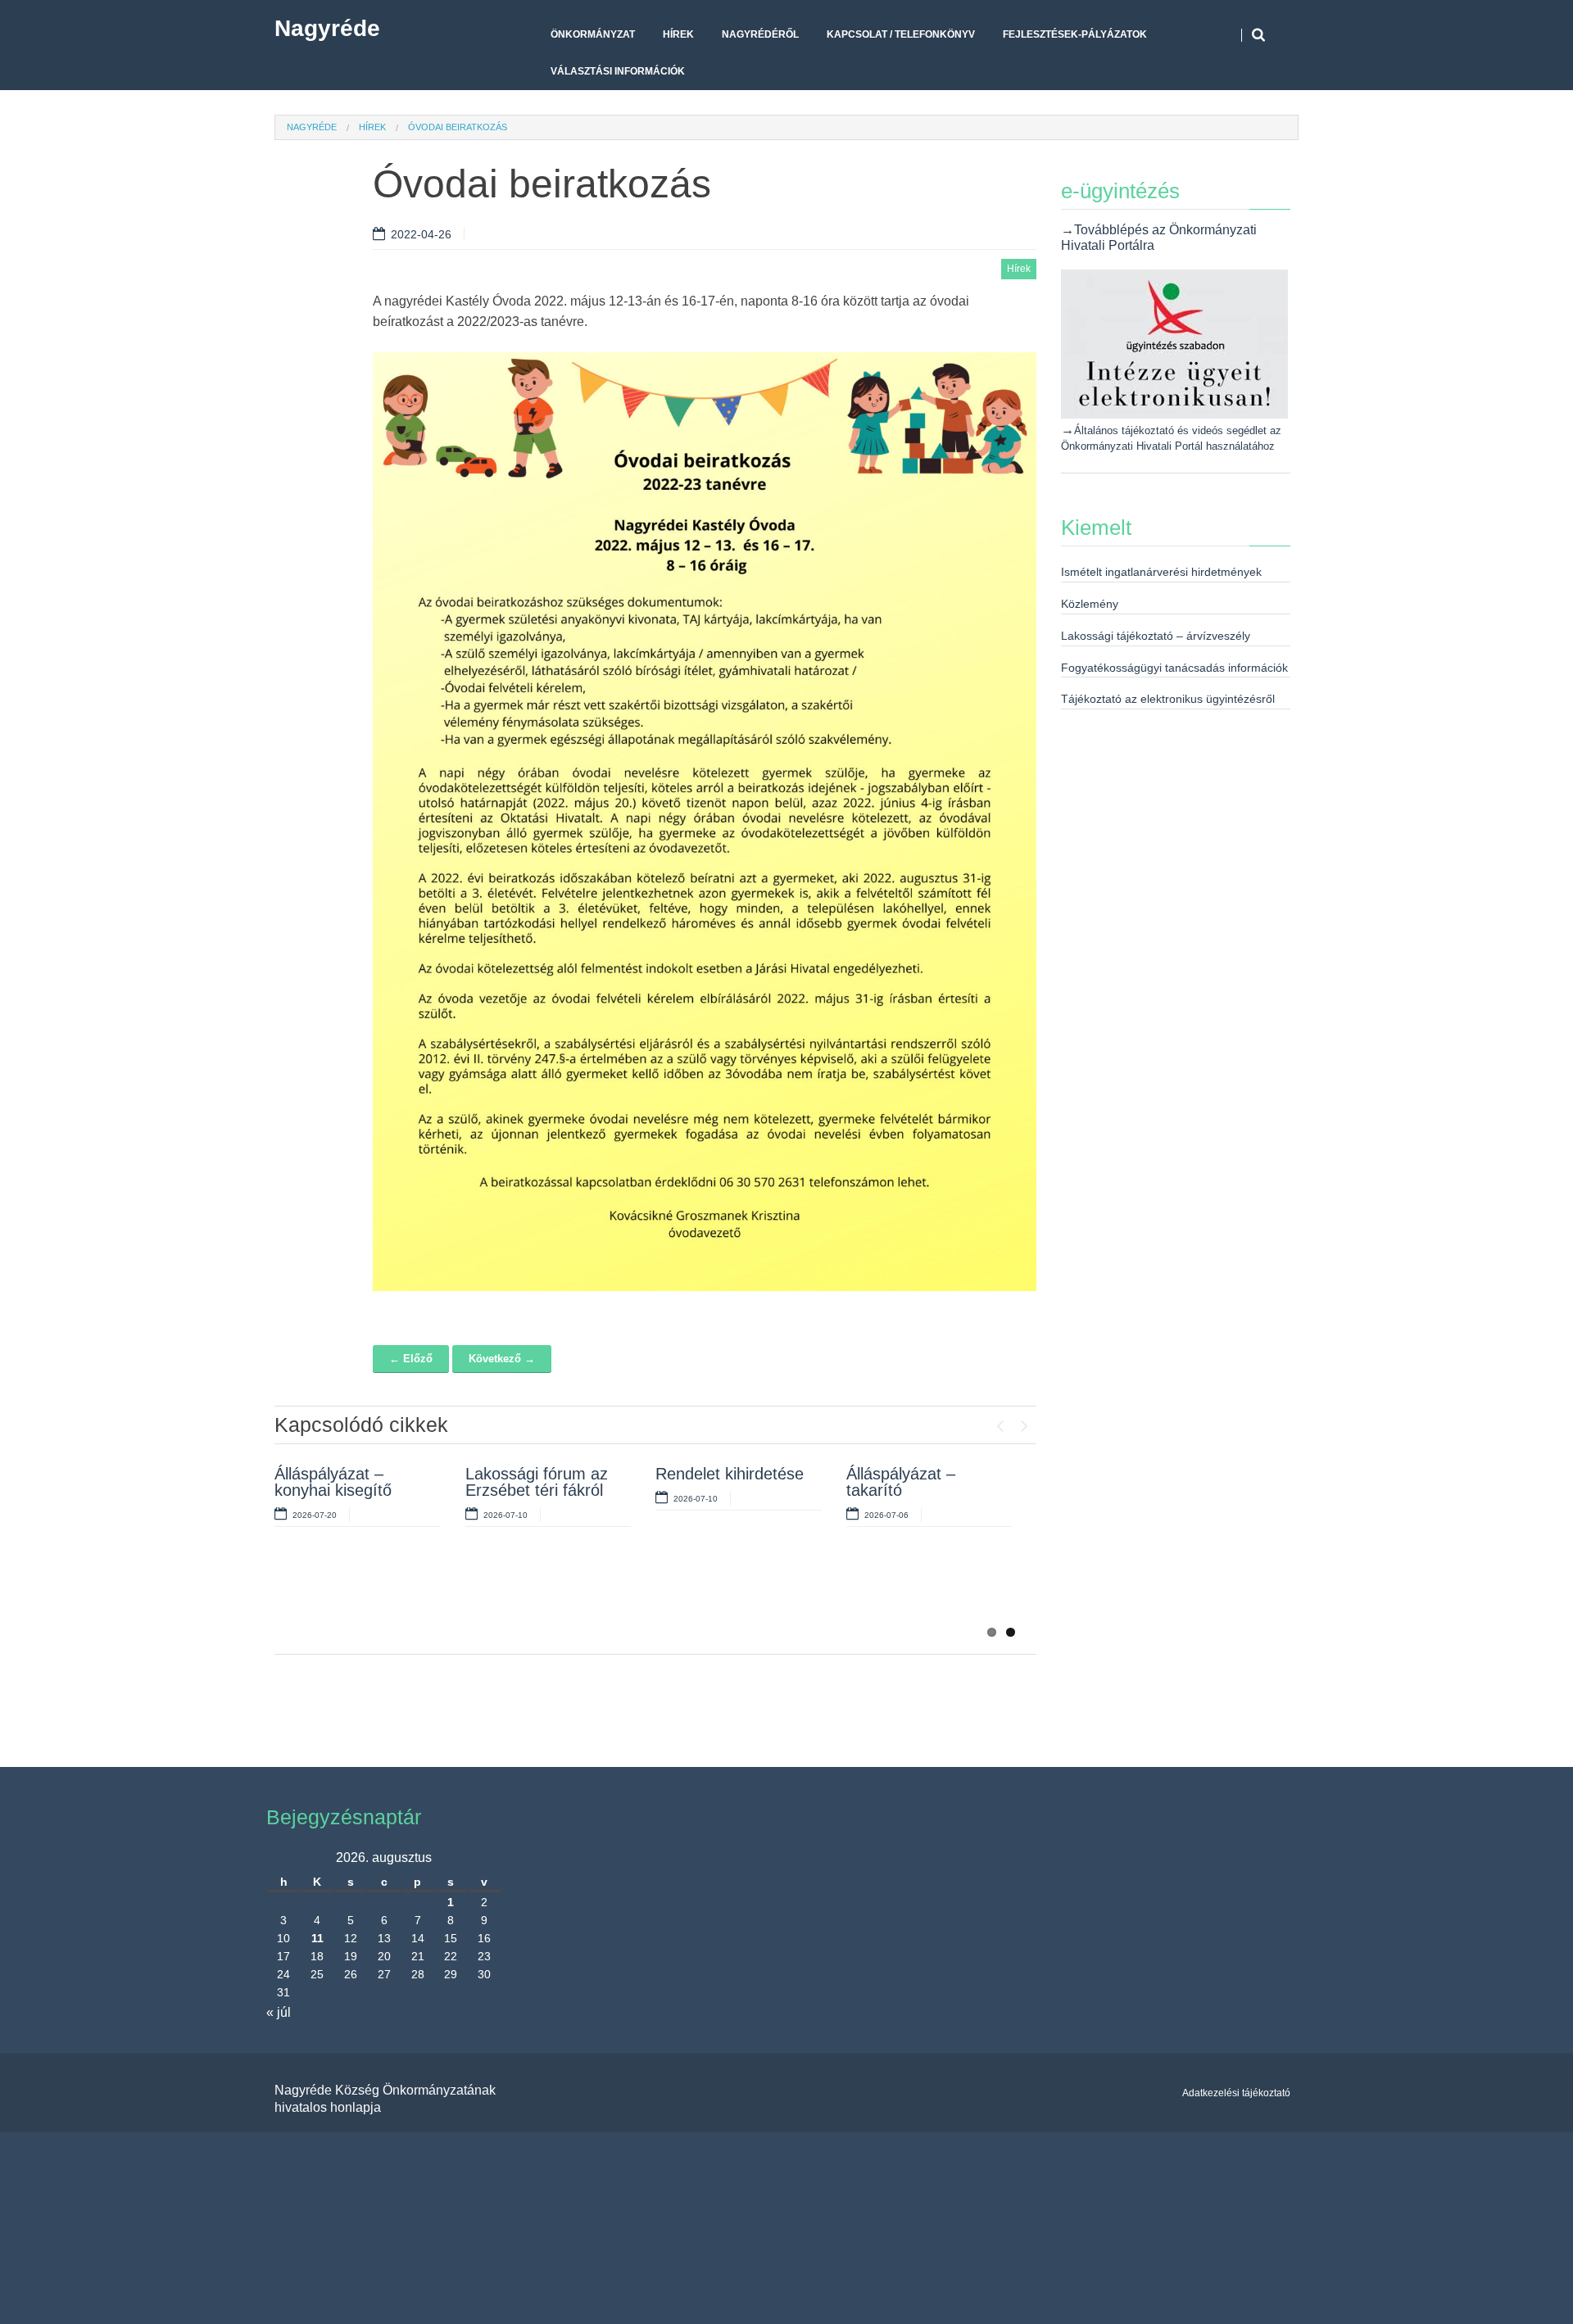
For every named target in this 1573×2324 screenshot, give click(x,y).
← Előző (411, 1359)
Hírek (678, 34)
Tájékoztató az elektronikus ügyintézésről (1168, 699)
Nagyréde (327, 28)
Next (1024, 1422)
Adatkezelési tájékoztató (1236, 2093)
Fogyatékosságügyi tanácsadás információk (1174, 668)
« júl (279, 2012)
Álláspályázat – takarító (901, 1482)
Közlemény (1090, 604)
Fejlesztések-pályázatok (1075, 34)
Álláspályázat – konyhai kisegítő (333, 1482)
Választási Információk (618, 71)
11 (317, 1938)
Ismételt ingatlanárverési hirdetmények (1161, 572)
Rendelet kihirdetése (730, 1474)
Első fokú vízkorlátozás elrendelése (322, 1596)
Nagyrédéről (760, 34)
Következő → (502, 1359)
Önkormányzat (593, 34)
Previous (1000, 1422)
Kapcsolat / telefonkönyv (901, 34)
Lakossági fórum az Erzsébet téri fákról (537, 1482)
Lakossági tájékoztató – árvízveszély (1156, 636)
